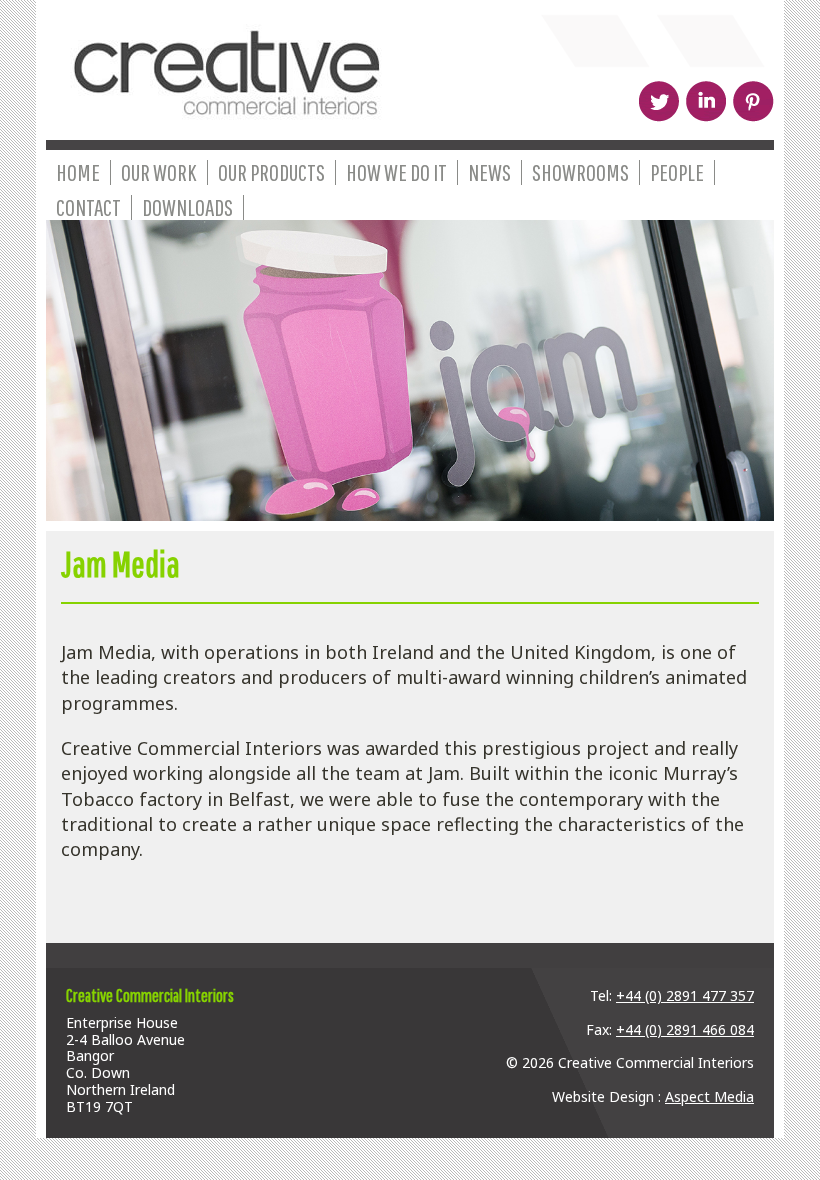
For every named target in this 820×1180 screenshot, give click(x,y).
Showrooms (580, 172)
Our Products (271, 172)
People (677, 172)
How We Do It (396, 172)
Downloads (187, 207)
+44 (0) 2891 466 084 (685, 1029)
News (489, 172)
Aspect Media (709, 1096)
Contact (88, 207)
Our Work (159, 172)
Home (78, 172)
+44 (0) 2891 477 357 (685, 995)
